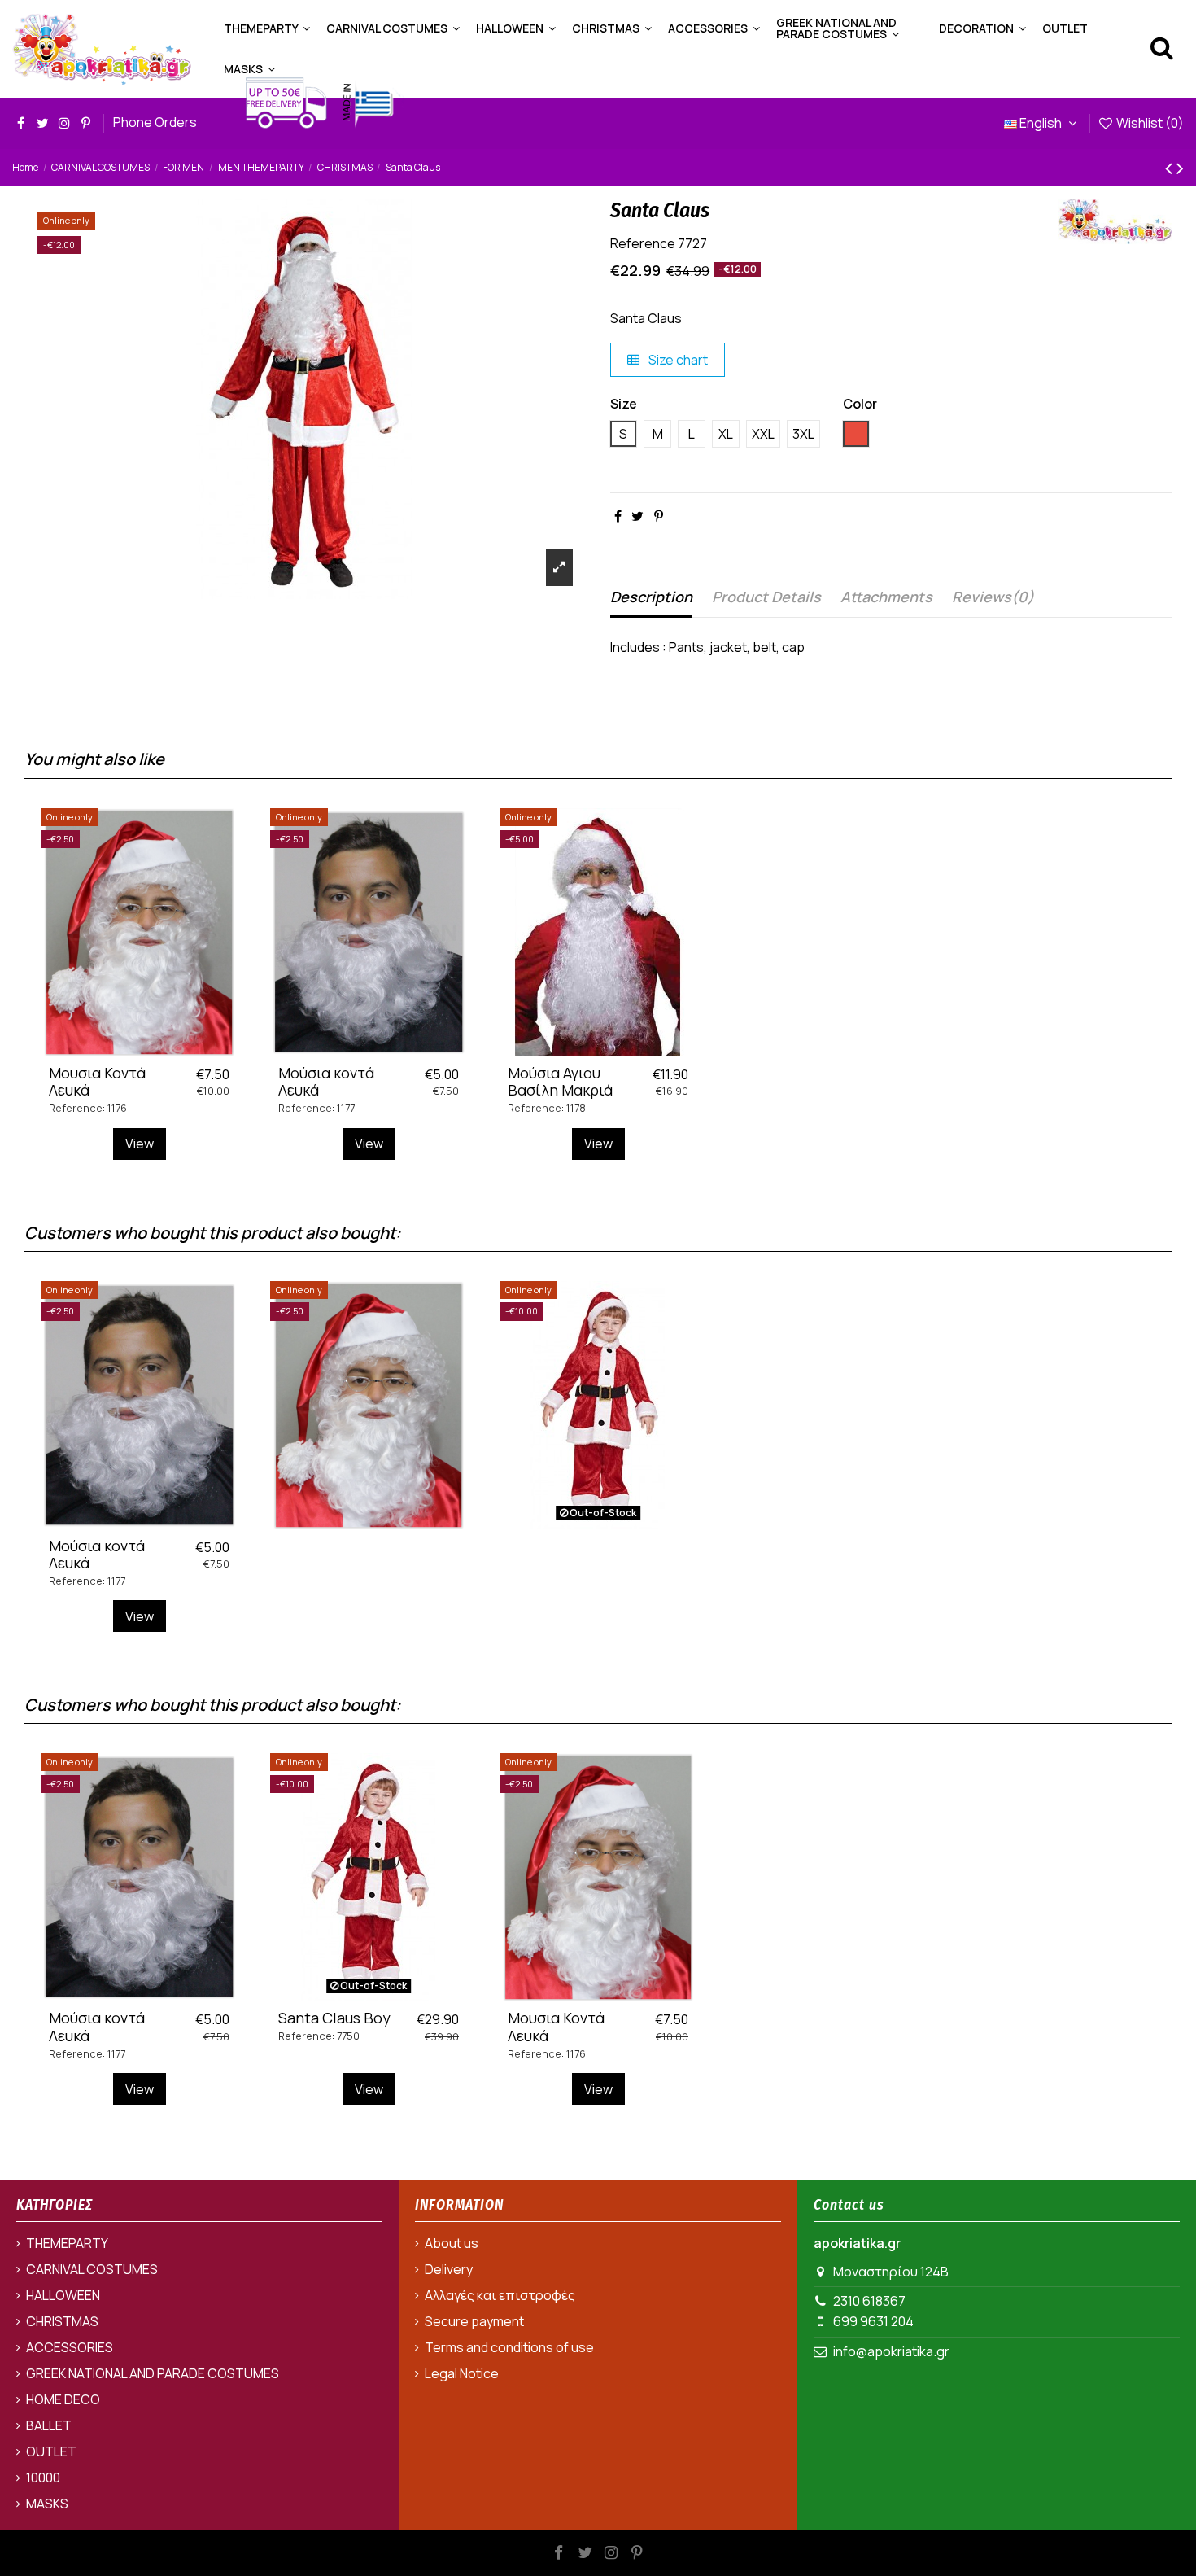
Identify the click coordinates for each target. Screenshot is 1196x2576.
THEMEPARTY (67, 2243)
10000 (43, 2478)
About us (452, 2243)
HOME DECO (63, 2399)
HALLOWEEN (63, 2295)
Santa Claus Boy (334, 2018)
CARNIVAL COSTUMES (92, 2269)
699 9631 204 (873, 2321)
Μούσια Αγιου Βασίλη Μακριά (560, 1082)
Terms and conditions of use (509, 2347)
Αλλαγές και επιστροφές (500, 2295)
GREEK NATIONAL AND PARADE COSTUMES (153, 2373)
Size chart (677, 360)
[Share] (618, 516)
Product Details (766, 597)
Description (651, 597)
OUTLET (51, 2451)
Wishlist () (1149, 123)
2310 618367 (869, 2301)
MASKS (47, 2504)
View (140, 1144)
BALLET (49, 2425)
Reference (643, 243)
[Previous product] (1171, 167)
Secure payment (474, 2321)
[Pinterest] (659, 516)
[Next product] (1180, 167)
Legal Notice (462, 2373)
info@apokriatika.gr (891, 2351)
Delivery (449, 2269)
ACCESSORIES (70, 2347)
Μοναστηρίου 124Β (891, 2272)
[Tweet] (637, 516)
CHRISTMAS (62, 2321)
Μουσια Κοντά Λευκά (97, 1082)
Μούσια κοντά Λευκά (326, 1082)
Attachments (886, 597)
